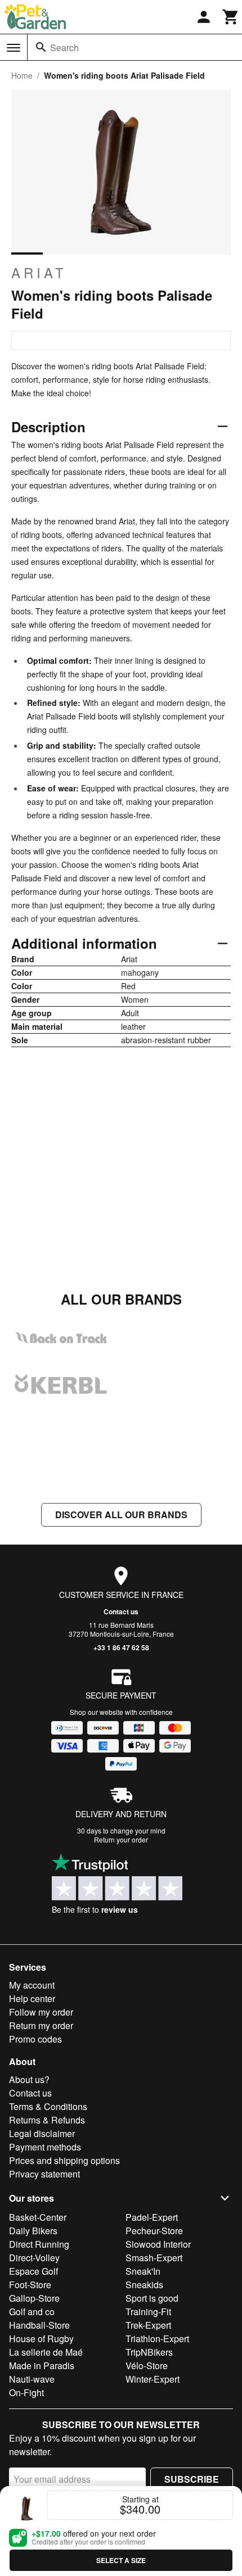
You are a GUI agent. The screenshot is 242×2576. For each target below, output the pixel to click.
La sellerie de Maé (46, 2352)
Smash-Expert (154, 2258)
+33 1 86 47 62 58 (121, 1647)
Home (22, 75)
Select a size (121, 2560)
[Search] (41, 47)
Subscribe (192, 2479)
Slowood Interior (158, 2244)
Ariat (39, 273)
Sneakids (144, 2285)
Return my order (41, 2025)
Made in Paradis (42, 2366)
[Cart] (231, 17)
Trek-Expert (148, 2325)
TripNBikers (149, 2352)
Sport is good (152, 2298)
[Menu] (14, 48)
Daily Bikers (33, 2231)
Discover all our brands (121, 1515)
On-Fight (26, 2392)
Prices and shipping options (64, 2160)
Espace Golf (33, 2271)
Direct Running (39, 2244)
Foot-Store (30, 2285)
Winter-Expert (153, 2379)
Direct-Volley (34, 2258)
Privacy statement (44, 2174)
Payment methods (45, 2147)
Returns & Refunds (47, 2120)
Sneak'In (143, 2271)
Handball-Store (39, 2325)
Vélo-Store (147, 2366)
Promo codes (35, 2039)
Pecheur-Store (154, 2231)
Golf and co (32, 2312)
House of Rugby (41, 2339)
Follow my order (41, 2012)
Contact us (121, 1611)
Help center (32, 1998)
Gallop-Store (34, 2298)
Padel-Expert (152, 2217)
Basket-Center (38, 2217)
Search (64, 47)
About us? (29, 2079)
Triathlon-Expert (157, 2339)
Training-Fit (148, 2312)
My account (32, 1985)
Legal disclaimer (42, 2133)
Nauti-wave (32, 2379)
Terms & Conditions (48, 2106)
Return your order (121, 1839)
